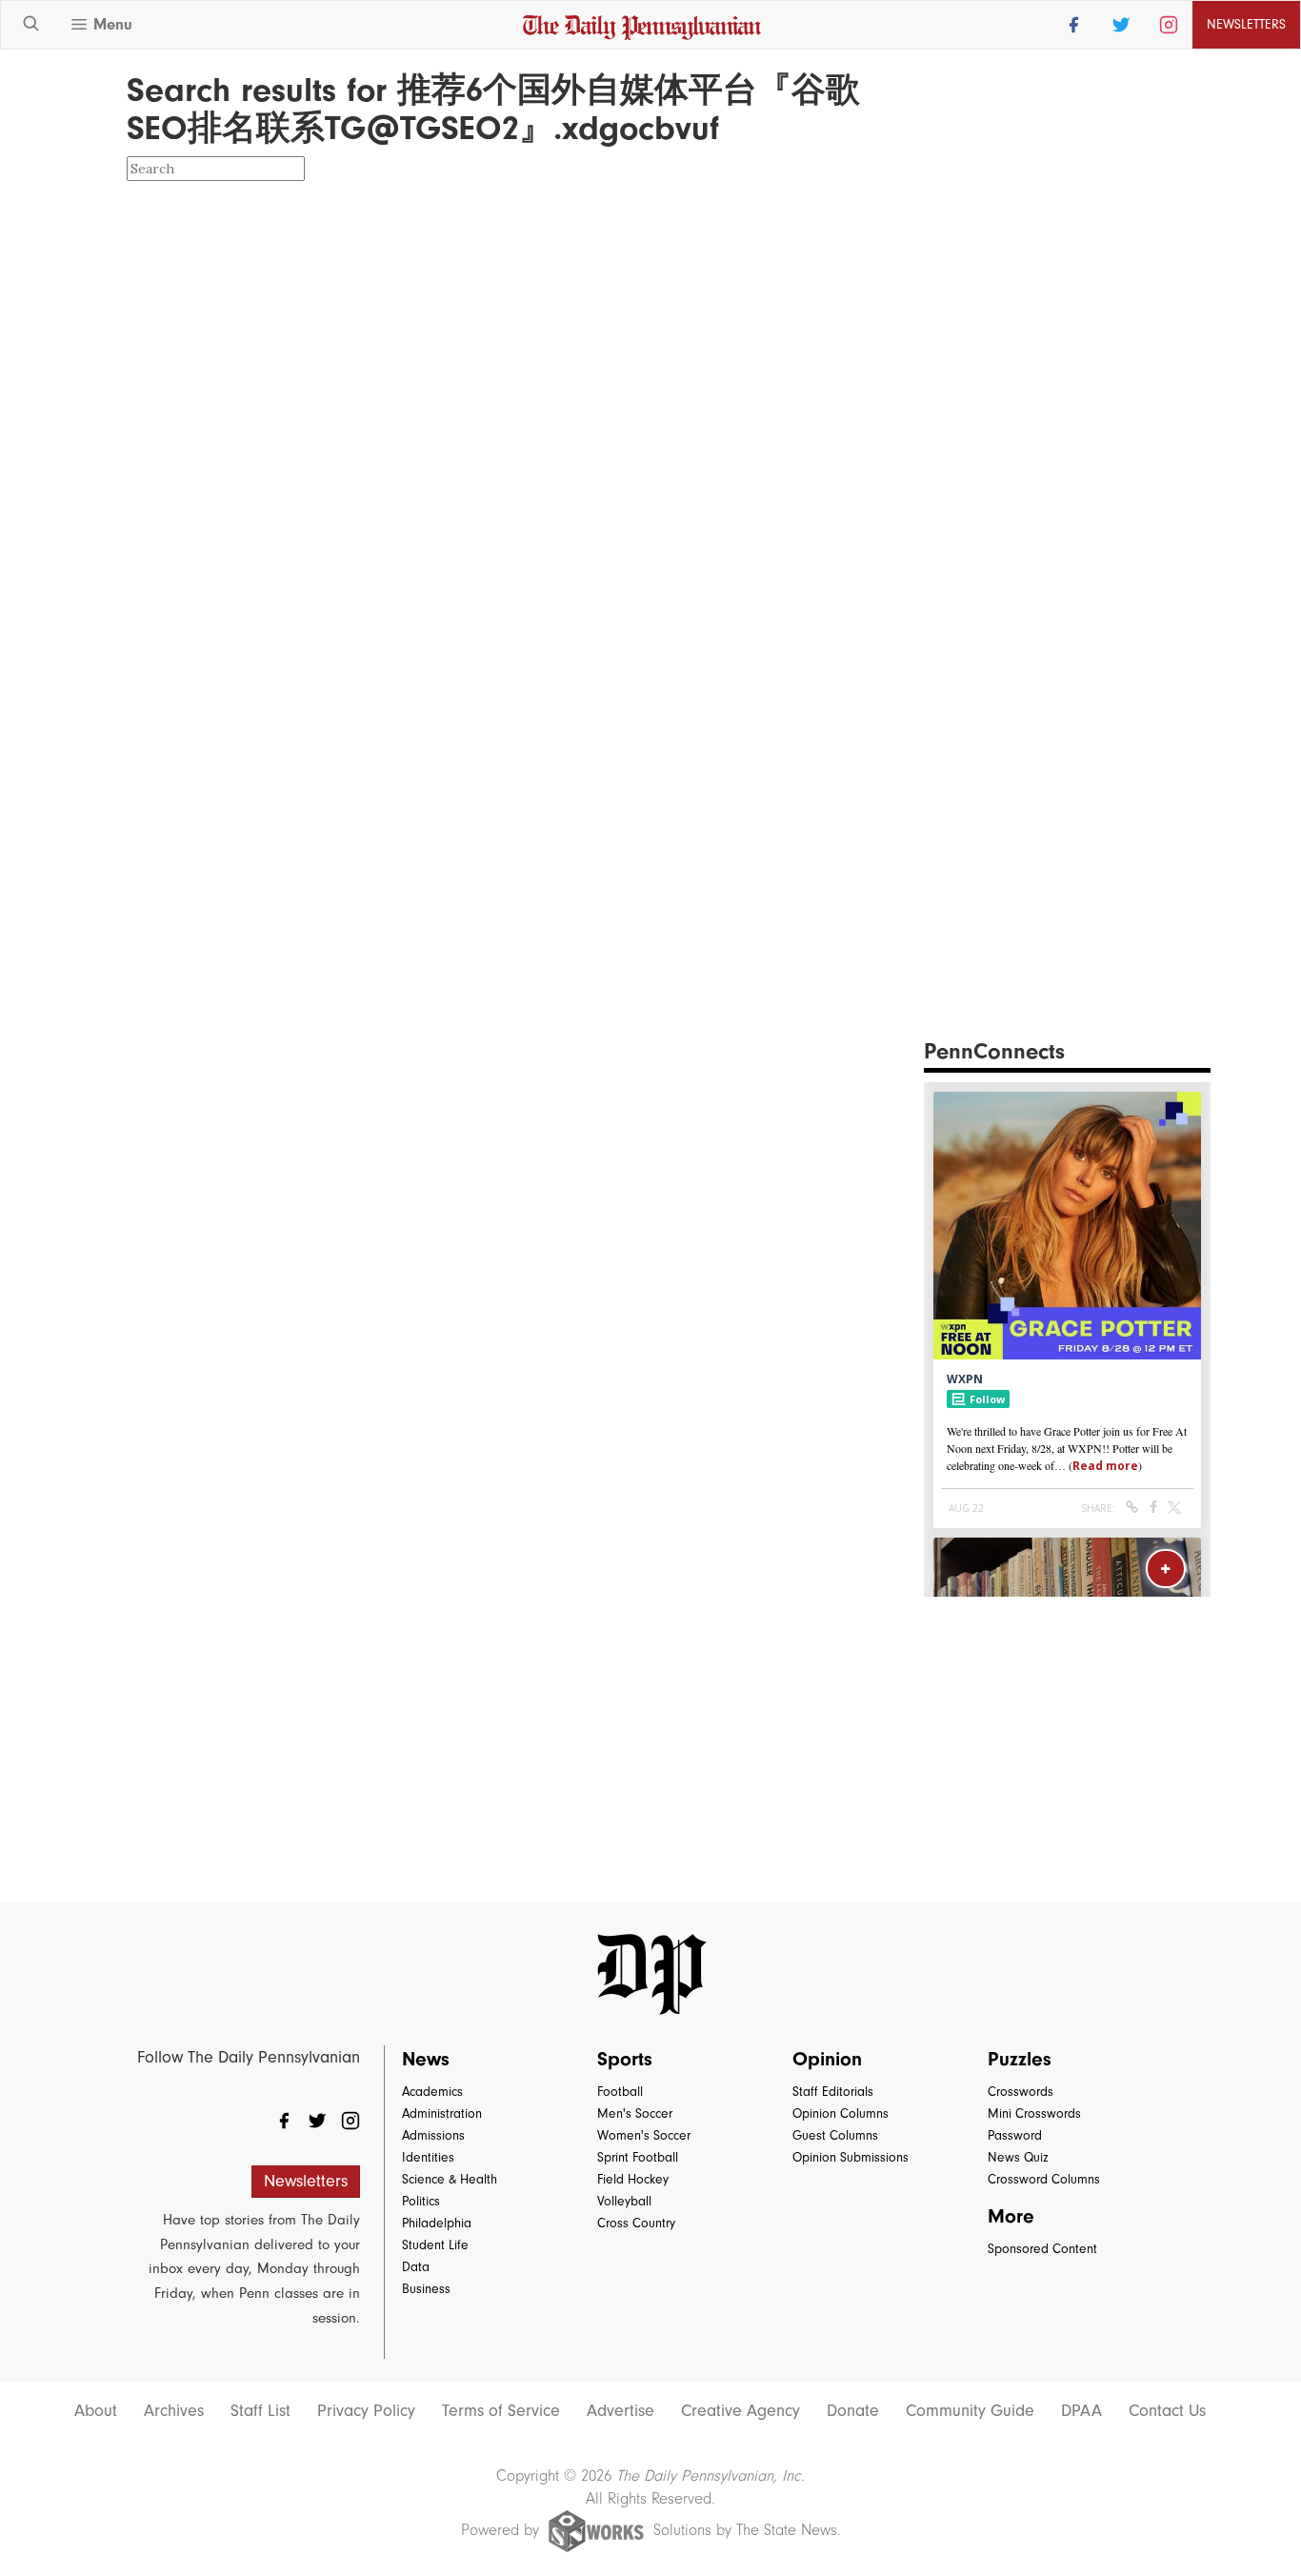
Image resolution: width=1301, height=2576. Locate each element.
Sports (625, 2059)
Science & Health (450, 2179)
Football (620, 2092)
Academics (432, 2092)
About (96, 2411)
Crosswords (1021, 2092)
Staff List (260, 2411)
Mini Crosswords (1034, 2113)
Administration (442, 2113)
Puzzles (1020, 2059)
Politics (421, 2201)
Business (426, 2289)
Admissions (433, 2135)
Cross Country (636, 2223)
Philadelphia (437, 2223)
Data (416, 2267)
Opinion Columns (841, 2113)
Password (1015, 2135)
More (1011, 2216)
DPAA (1081, 2411)
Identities (428, 2157)
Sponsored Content (1042, 2249)
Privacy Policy (366, 2411)
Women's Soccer (644, 2135)
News (426, 2059)
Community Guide (970, 2411)
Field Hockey (633, 2179)
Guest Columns (835, 2135)
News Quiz (1018, 2157)
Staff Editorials (833, 2092)
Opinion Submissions (851, 2157)
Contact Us (1167, 2411)
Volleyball (624, 2201)
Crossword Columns (1044, 2179)
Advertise (620, 2411)
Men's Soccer (635, 2113)
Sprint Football (638, 2157)
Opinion (827, 2059)
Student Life (435, 2245)
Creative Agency (741, 2411)
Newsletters (306, 2181)
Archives (174, 2411)
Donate (853, 2411)
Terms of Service (501, 2411)
